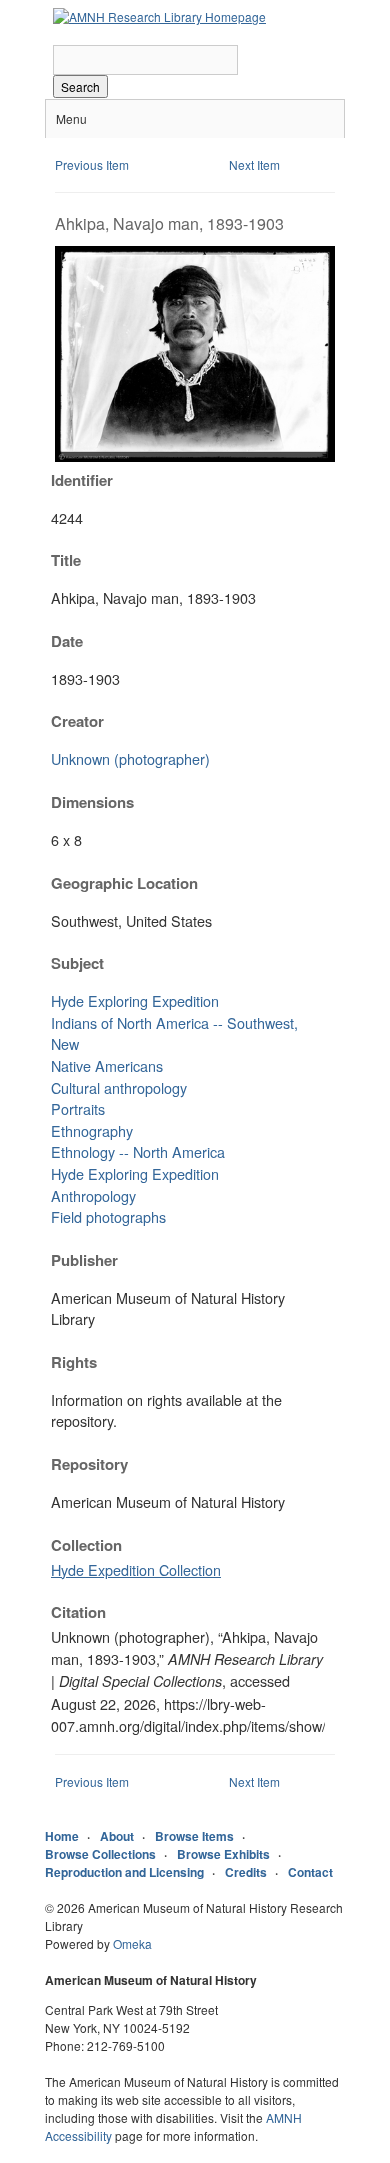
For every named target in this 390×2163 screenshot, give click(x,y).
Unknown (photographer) (130, 758)
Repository (89, 1464)
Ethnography (92, 1130)
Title (66, 560)
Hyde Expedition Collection (136, 1569)
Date (67, 641)
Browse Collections (100, 1854)
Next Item (254, 164)
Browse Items (194, 1836)
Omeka (132, 1943)
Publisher (84, 1260)
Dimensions (92, 802)
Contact (310, 1872)
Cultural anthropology (119, 1087)
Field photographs (108, 1216)
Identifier (82, 480)
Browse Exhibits (223, 1854)
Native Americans (107, 1065)
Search (80, 86)
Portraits (78, 1108)
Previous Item (92, 164)
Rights (74, 1362)
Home (62, 1836)
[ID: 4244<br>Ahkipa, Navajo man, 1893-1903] (195, 456)
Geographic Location (124, 883)
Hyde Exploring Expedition (135, 1000)
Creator (77, 721)
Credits (246, 1872)
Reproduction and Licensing (124, 1872)
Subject (77, 963)
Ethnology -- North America (138, 1151)
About (117, 1836)
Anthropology (93, 1195)
